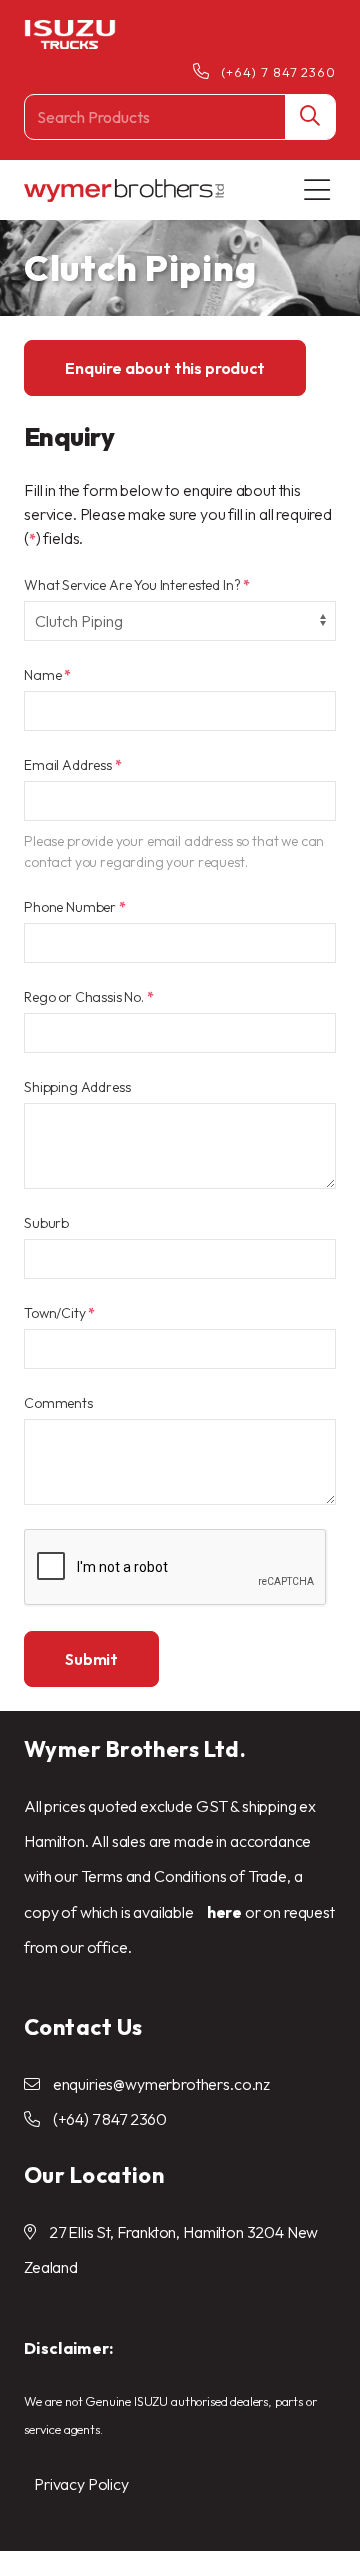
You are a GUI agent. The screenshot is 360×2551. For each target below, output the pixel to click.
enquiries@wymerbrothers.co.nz (161, 2084)
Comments (58, 1403)
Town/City (59, 1313)
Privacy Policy (81, 2484)
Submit (91, 1659)
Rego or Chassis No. (89, 997)
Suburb (46, 1223)
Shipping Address (77, 1087)
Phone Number (75, 907)
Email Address (73, 765)
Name (47, 675)
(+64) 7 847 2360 (278, 72)
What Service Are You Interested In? (137, 585)
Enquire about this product (165, 368)
